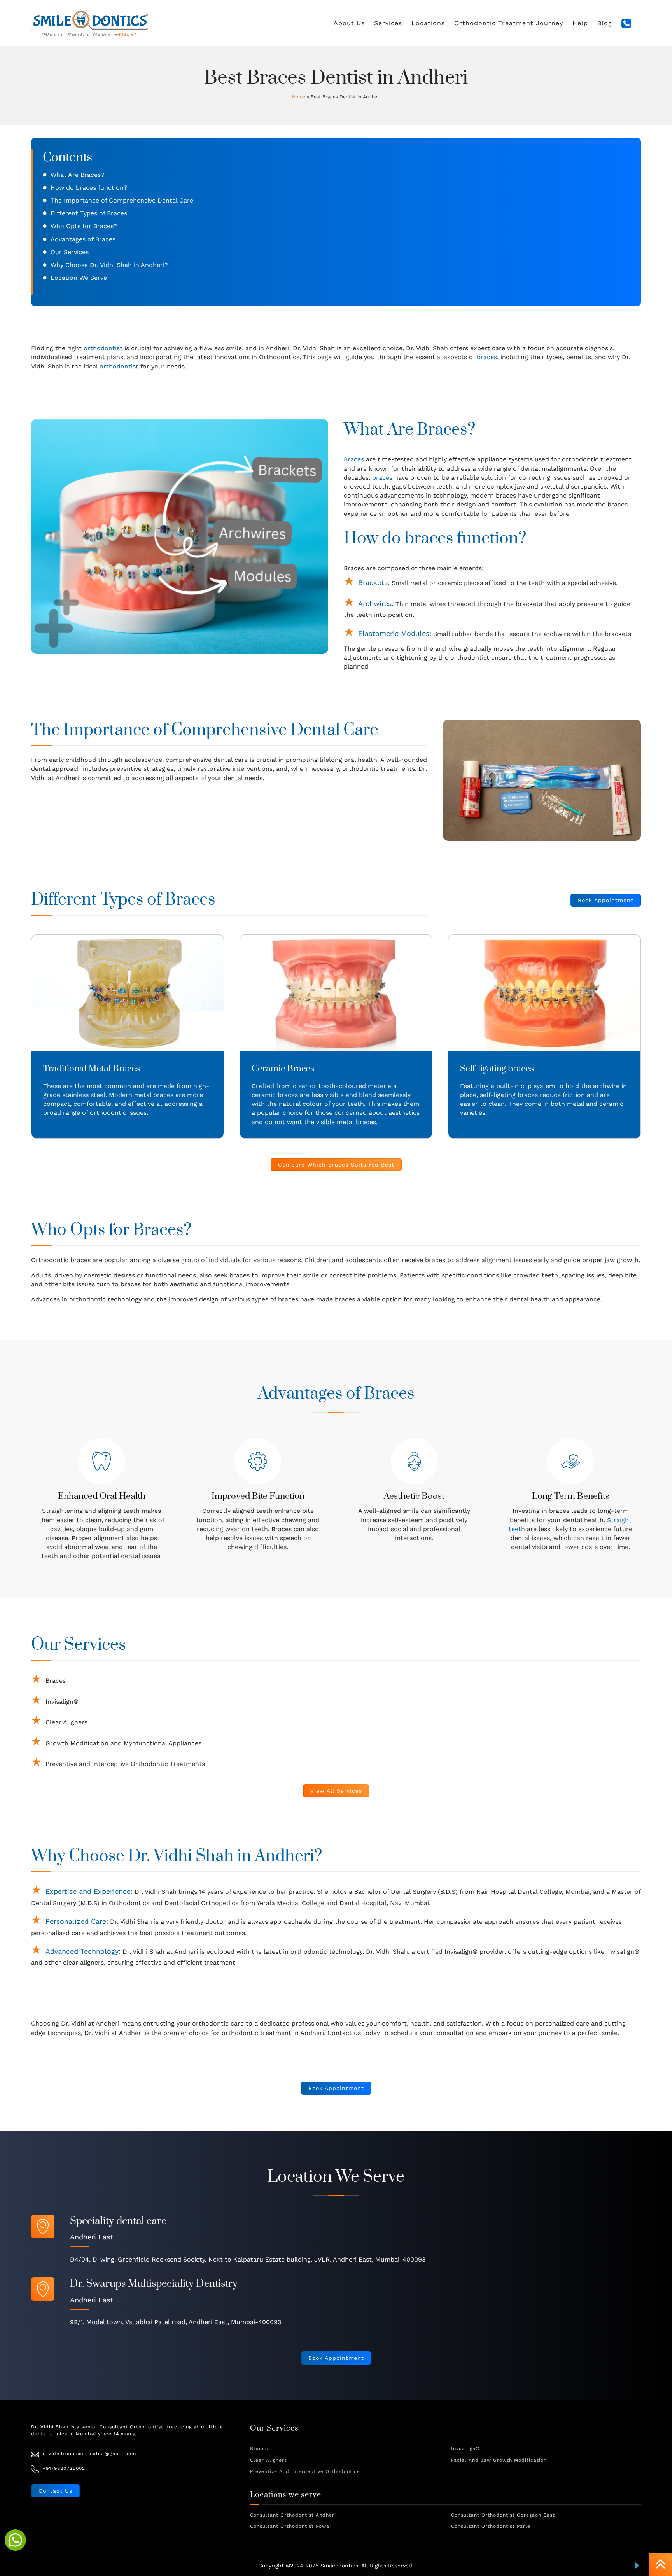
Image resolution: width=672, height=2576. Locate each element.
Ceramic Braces (283, 1069)
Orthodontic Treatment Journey (509, 23)
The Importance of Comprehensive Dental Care (122, 200)
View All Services (336, 1791)
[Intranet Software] (637, 2566)
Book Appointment (606, 900)
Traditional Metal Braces (92, 1069)
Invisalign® (62, 1702)
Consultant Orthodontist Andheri (293, 2515)
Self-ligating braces (497, 1069)
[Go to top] (660, 2565)
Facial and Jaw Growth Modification (499, 2460)
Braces (354, 459)
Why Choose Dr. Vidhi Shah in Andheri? (109, 265)
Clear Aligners (66, 1722)
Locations (428, 23)
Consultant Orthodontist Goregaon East (503, 2515)
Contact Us (55, 2491)
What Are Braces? (77, 175)
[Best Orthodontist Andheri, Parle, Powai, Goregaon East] (89, 23)
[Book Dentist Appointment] (15, 2540)
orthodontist (103, 348)
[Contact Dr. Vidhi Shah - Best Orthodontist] (626, 24)
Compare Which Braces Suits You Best (336, 1165)
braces (487, 357)
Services (388, 23)
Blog (605, 23)
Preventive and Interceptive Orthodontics (305, 2471)
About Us (349, 23)
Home (299, 97)
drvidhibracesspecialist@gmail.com (89, 2454)
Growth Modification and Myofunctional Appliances (123, 1743)
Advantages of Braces (83, 239)
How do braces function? (89, 188)
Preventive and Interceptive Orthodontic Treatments (125, 1764)
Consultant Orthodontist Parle (491, 2526)
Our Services (70, 252)
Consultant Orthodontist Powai (290, 2526)
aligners (92, 1962)
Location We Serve (79, 278)
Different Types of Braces (89, 213)
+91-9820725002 (64, 2468)
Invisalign (458, 1952)
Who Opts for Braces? (84, 226)
